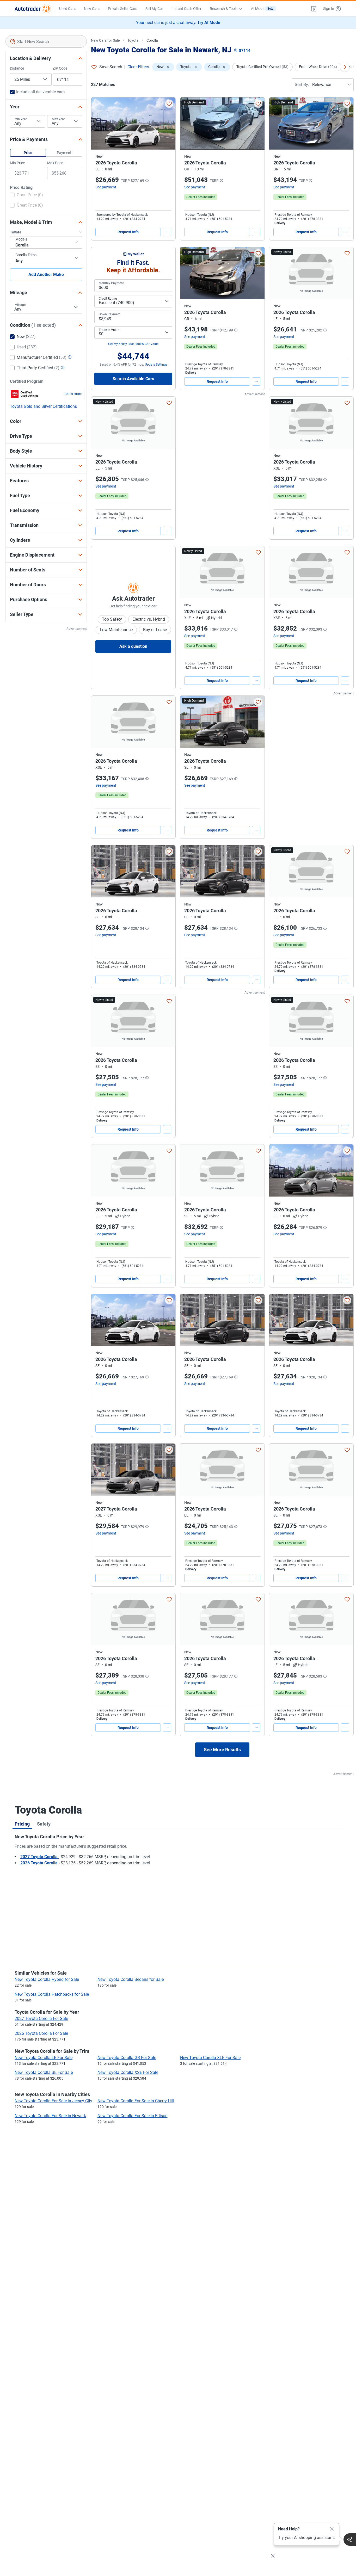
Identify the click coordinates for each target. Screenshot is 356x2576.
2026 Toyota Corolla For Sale (41, 2033)
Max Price (55, 163)
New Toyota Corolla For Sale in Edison (133, 2116)
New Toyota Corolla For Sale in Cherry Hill (136, 2101)
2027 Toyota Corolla (39, 1857)
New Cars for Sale (105, 40)
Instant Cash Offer (186, 9)
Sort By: (302, 85)
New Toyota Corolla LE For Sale (44, 2058)
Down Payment (110, 314)
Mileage (20, 305)
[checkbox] (26, 195)
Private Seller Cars (122, 9)
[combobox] (46, 41)
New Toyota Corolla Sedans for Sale (131, 1979)
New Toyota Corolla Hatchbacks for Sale (52, 1994)
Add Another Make (46, 275)
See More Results (222, 1750)
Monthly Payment (111, 283)
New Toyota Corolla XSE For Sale (128, 2072)
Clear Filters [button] (138, 67)
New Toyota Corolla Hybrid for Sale (47, 1979)
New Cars (92, 9)
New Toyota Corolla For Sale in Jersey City (53, 2101)
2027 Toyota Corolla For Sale (41, 2019)
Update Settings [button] (156, 365)
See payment (106, 187)
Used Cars (67, 9)
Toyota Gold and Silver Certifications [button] (43, 406)
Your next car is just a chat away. (178, 23)
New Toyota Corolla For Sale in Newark (50, 2116)
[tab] (22, 1824)
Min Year (21, 119)
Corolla (152, 40)
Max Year (58, 119)
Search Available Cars (133, 379)
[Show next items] (345, 67)
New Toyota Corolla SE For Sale (44, 2072)
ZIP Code (60, 68)
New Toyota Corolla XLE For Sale (210, 2058)
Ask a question (133, 646)
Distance (17, 68)
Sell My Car (154, 9)
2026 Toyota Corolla (39, 1863)
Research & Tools (224, 9)
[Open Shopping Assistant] (350, 2540)
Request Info (128, 232)
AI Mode (262, 9)
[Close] (332, 2529)
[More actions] (167, 232)
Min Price (17, 163)
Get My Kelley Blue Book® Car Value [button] (133, 344)
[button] (314, 9)
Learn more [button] (73, 394)
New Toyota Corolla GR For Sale (127, 2058)
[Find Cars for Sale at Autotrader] (33, 9)
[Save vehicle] (169, 104)
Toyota (133, 40)
